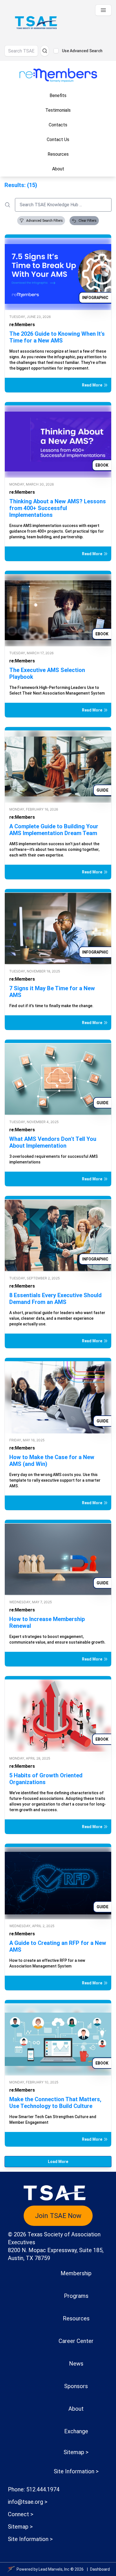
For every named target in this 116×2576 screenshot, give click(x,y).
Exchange (76, 2431)
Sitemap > (76, 2452)
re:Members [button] (22, 325)
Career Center (76, 2341)
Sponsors (76, 2386)
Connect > (21, 2514)
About (76, 2409)
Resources (76, 2318)
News (76, 2364)
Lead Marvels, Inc (54, 2569)
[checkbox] (56, 51)
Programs (76, 2296)
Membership (76, 2273)
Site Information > (76, 2471)
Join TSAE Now (58, 2216)
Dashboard (100, 2569)
